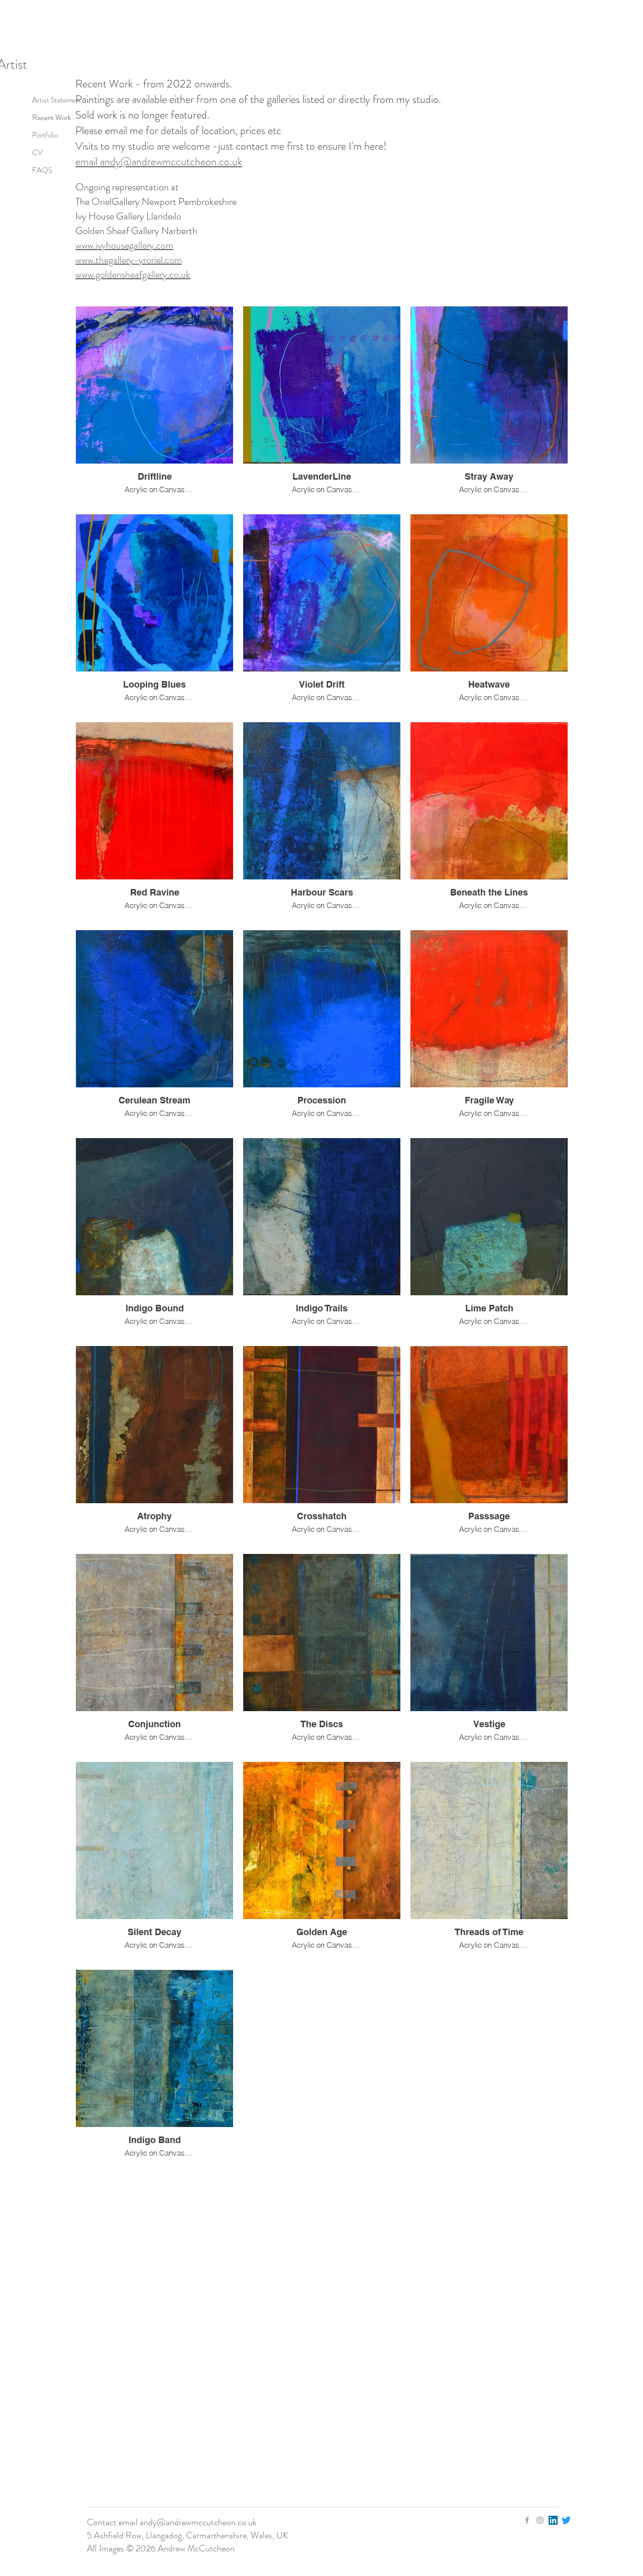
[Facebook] (527, 2520)
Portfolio (45, 135)
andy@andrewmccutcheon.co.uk (198, 2522)
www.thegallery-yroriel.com (129, 260)
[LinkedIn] (553, 2520)
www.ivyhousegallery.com (124, 245)
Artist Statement (57, 100)
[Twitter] (566, 2520)
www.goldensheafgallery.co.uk (133, 274)
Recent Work (51, 118)
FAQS (42, 170)
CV (37, 153)
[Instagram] (540, 2520)
